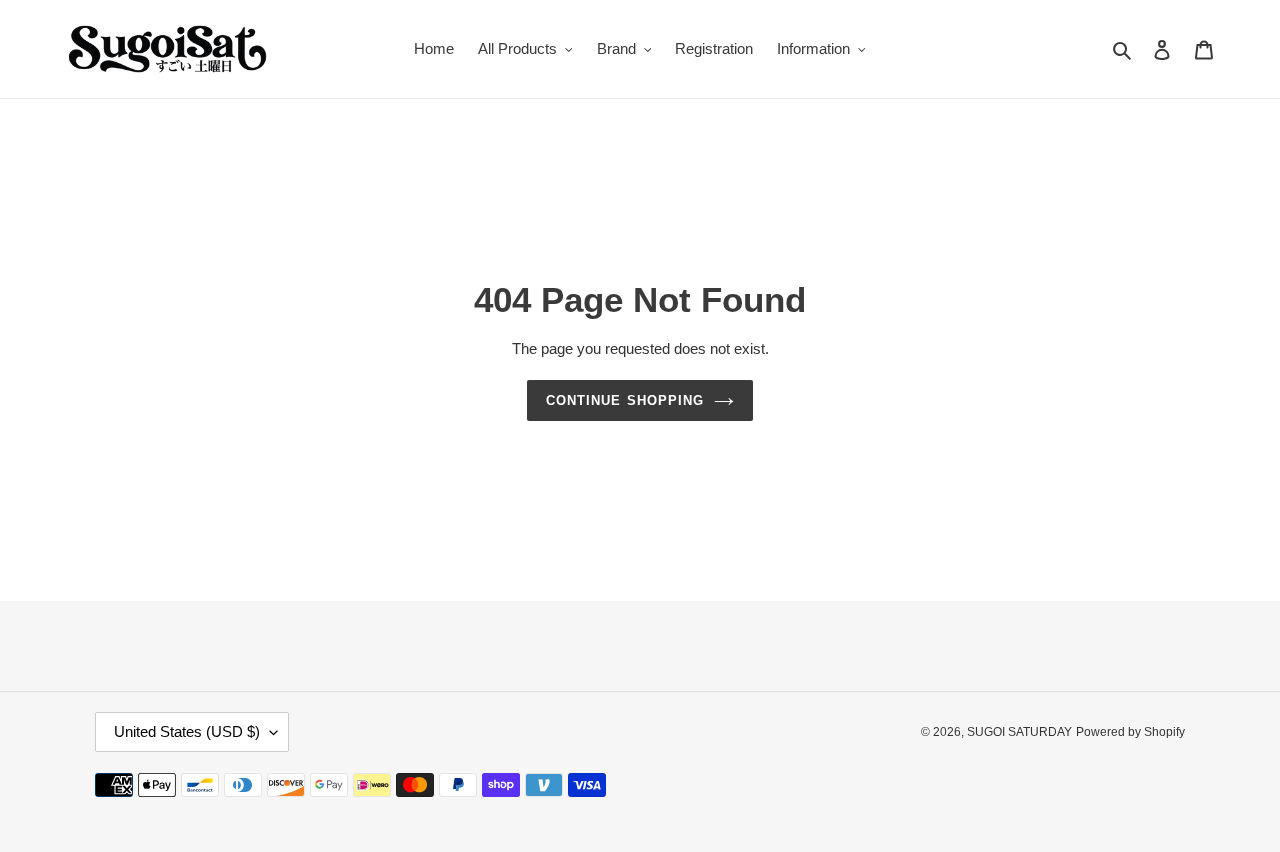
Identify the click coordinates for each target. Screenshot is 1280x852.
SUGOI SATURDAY (1019, 732)
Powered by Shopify (1130, 732)
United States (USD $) (187, 731)
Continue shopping (625, 400)
